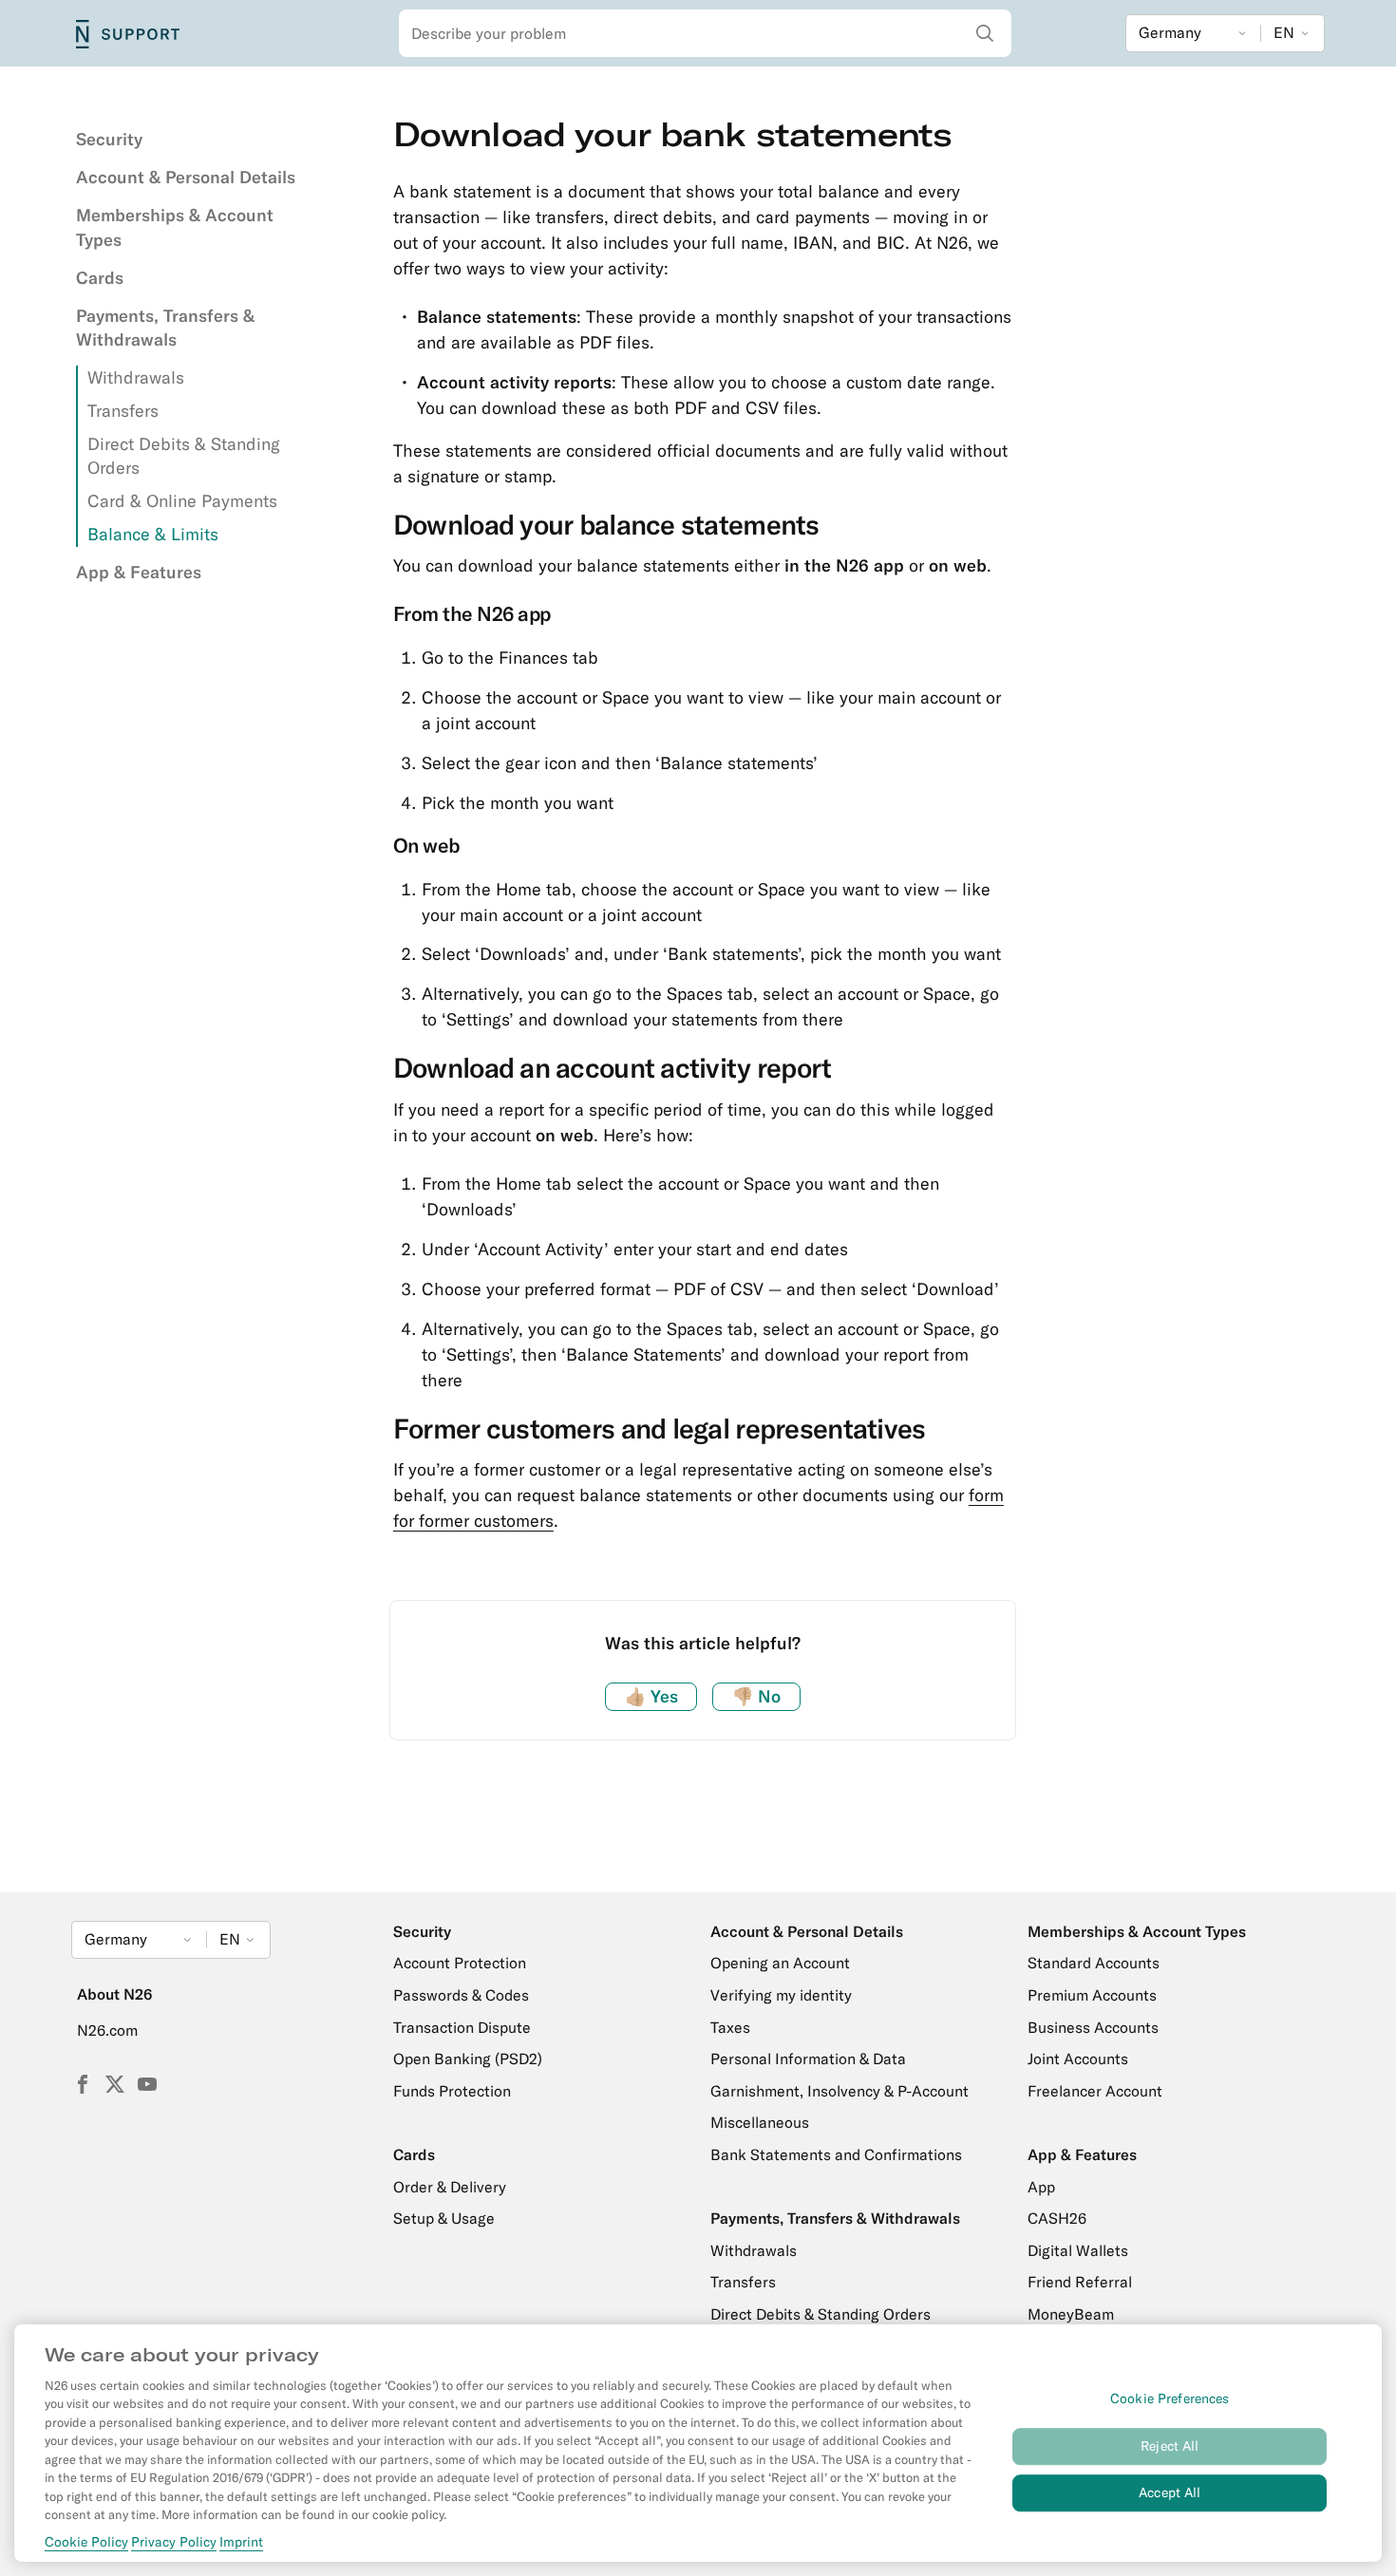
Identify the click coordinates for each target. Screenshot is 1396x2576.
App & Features (139, 572)
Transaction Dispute (462, 2027)
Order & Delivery (450, 2187)
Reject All (1170, 2446)
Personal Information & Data (808, 2059)
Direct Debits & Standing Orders (821, 2314)
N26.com (107, 2030)
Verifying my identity (781, 1995)
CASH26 (1057, 2218)
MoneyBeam (1071, 2314)
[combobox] (705, 33)
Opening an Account (780, 1963)
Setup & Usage (444, 2218)
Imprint (241, 2542)
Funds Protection (452, 2091)
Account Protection (460, 1963)
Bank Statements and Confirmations (836, 2154)
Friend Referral (1080, 2282)
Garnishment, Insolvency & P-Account (839, 2091)
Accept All (1170, 2492)
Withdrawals (136, 377)
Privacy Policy (174, 2542)
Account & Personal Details (186, 177)
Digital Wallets (1078, 2250)
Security (109, 139)
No (756, 1696)
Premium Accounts (1092, 1995)
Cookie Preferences (1170, 2398)
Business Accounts (1093, 2027)
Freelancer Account (1095, 2091)
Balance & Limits (153, 534)
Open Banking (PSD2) (468, 2059)
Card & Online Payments (182, 501)
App (1041, 2187)
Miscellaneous (760, 2122)
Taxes (730, 2027)
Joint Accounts (1078, 2059)
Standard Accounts (1094, 1963)
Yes (651, 1696)
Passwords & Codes (461, 1995)
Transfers (123, 411)
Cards (100, 278)
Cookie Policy (86, 2542)
